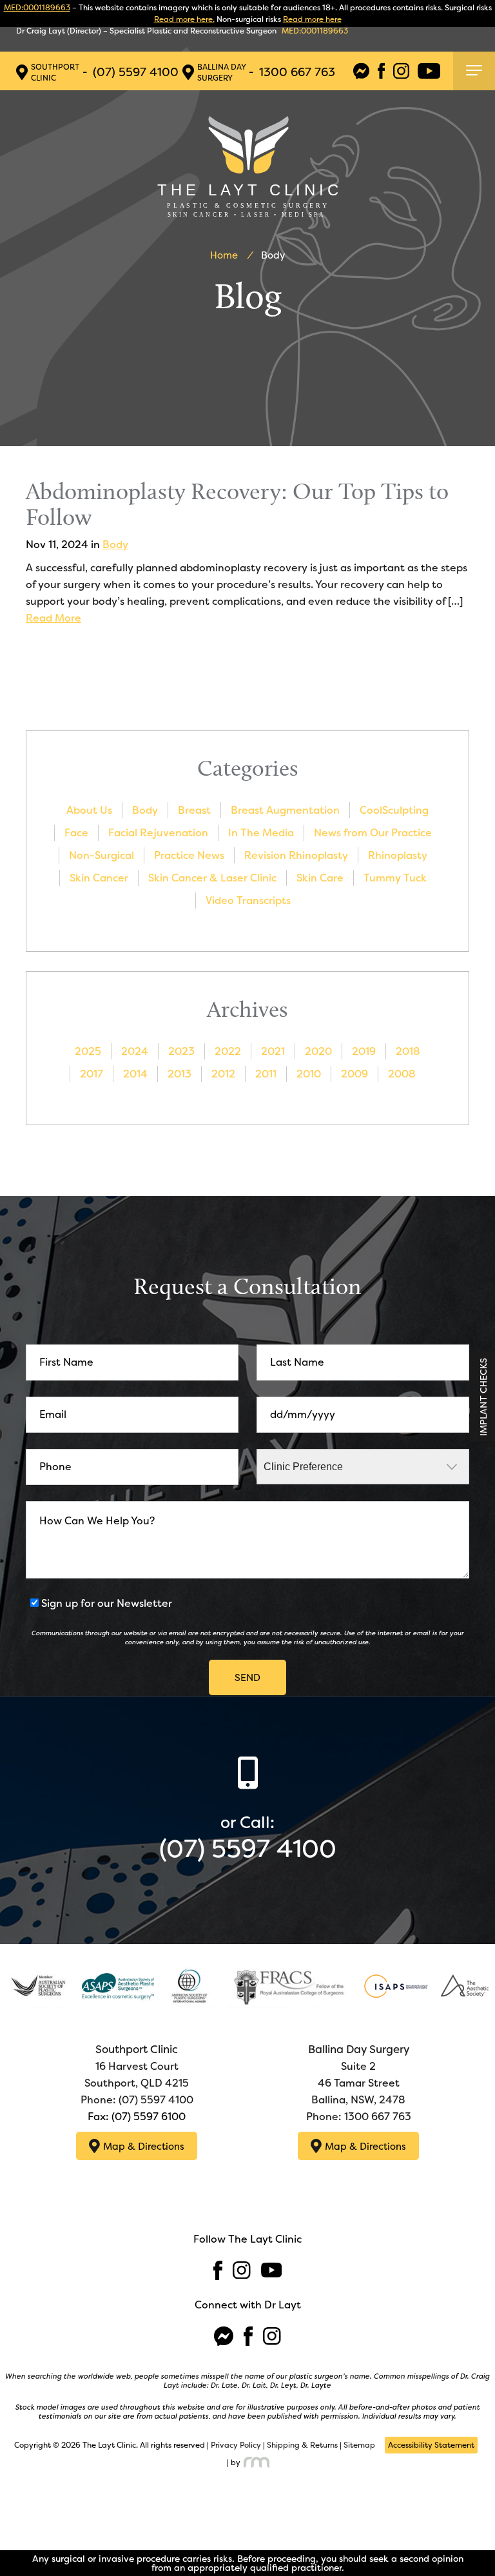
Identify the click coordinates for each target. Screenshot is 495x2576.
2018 (408, 1051)
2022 (228, 1051)
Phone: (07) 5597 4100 (137, 2100)
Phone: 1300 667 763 (359, 2117)
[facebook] (382, 71)
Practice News (189, 855)
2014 (135, 1074)
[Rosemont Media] (255, 2462)
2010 (309, 1074)
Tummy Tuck (395, 878)
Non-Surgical (102, 855)
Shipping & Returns (302, 2445)
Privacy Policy (236, 2445)
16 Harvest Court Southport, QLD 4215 (137, 2066)
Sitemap (359, 2445)
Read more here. (184, 19)
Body (115, 545)
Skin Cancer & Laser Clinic (212, 878)
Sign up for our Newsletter (107, 1603)
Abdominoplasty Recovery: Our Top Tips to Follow (237, 504)
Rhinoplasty (398, 855)
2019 (364, 1051)
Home (224, 255)
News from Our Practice (373, 833)
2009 (354, 1074)
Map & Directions (144, 2146)
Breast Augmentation (285, 810)
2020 (318, 1051)
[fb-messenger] (361, 71)
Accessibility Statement (431, 2445)
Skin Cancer (99, 878)
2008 (402, 1074)
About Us (89, 810)
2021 (273, 1051)
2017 (92, 1074)
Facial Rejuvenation (158, 833)
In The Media (261, 833)
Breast (194, 810)
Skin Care (320, 878)
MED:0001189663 (37, 8)
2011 (266, 1074)
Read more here (312, 19)
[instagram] (401, 71)
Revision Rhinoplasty (296, 855)
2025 (88, 1051)
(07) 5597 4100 (136, 72)
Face (76, 833)
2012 (223, 1074)
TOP (474, 2534)
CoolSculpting (394, 810)
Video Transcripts (248, 900)
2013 (180, 1074)
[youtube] (429, 71)
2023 (181, 1051)
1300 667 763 (297, 72)
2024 (135, 1051)
